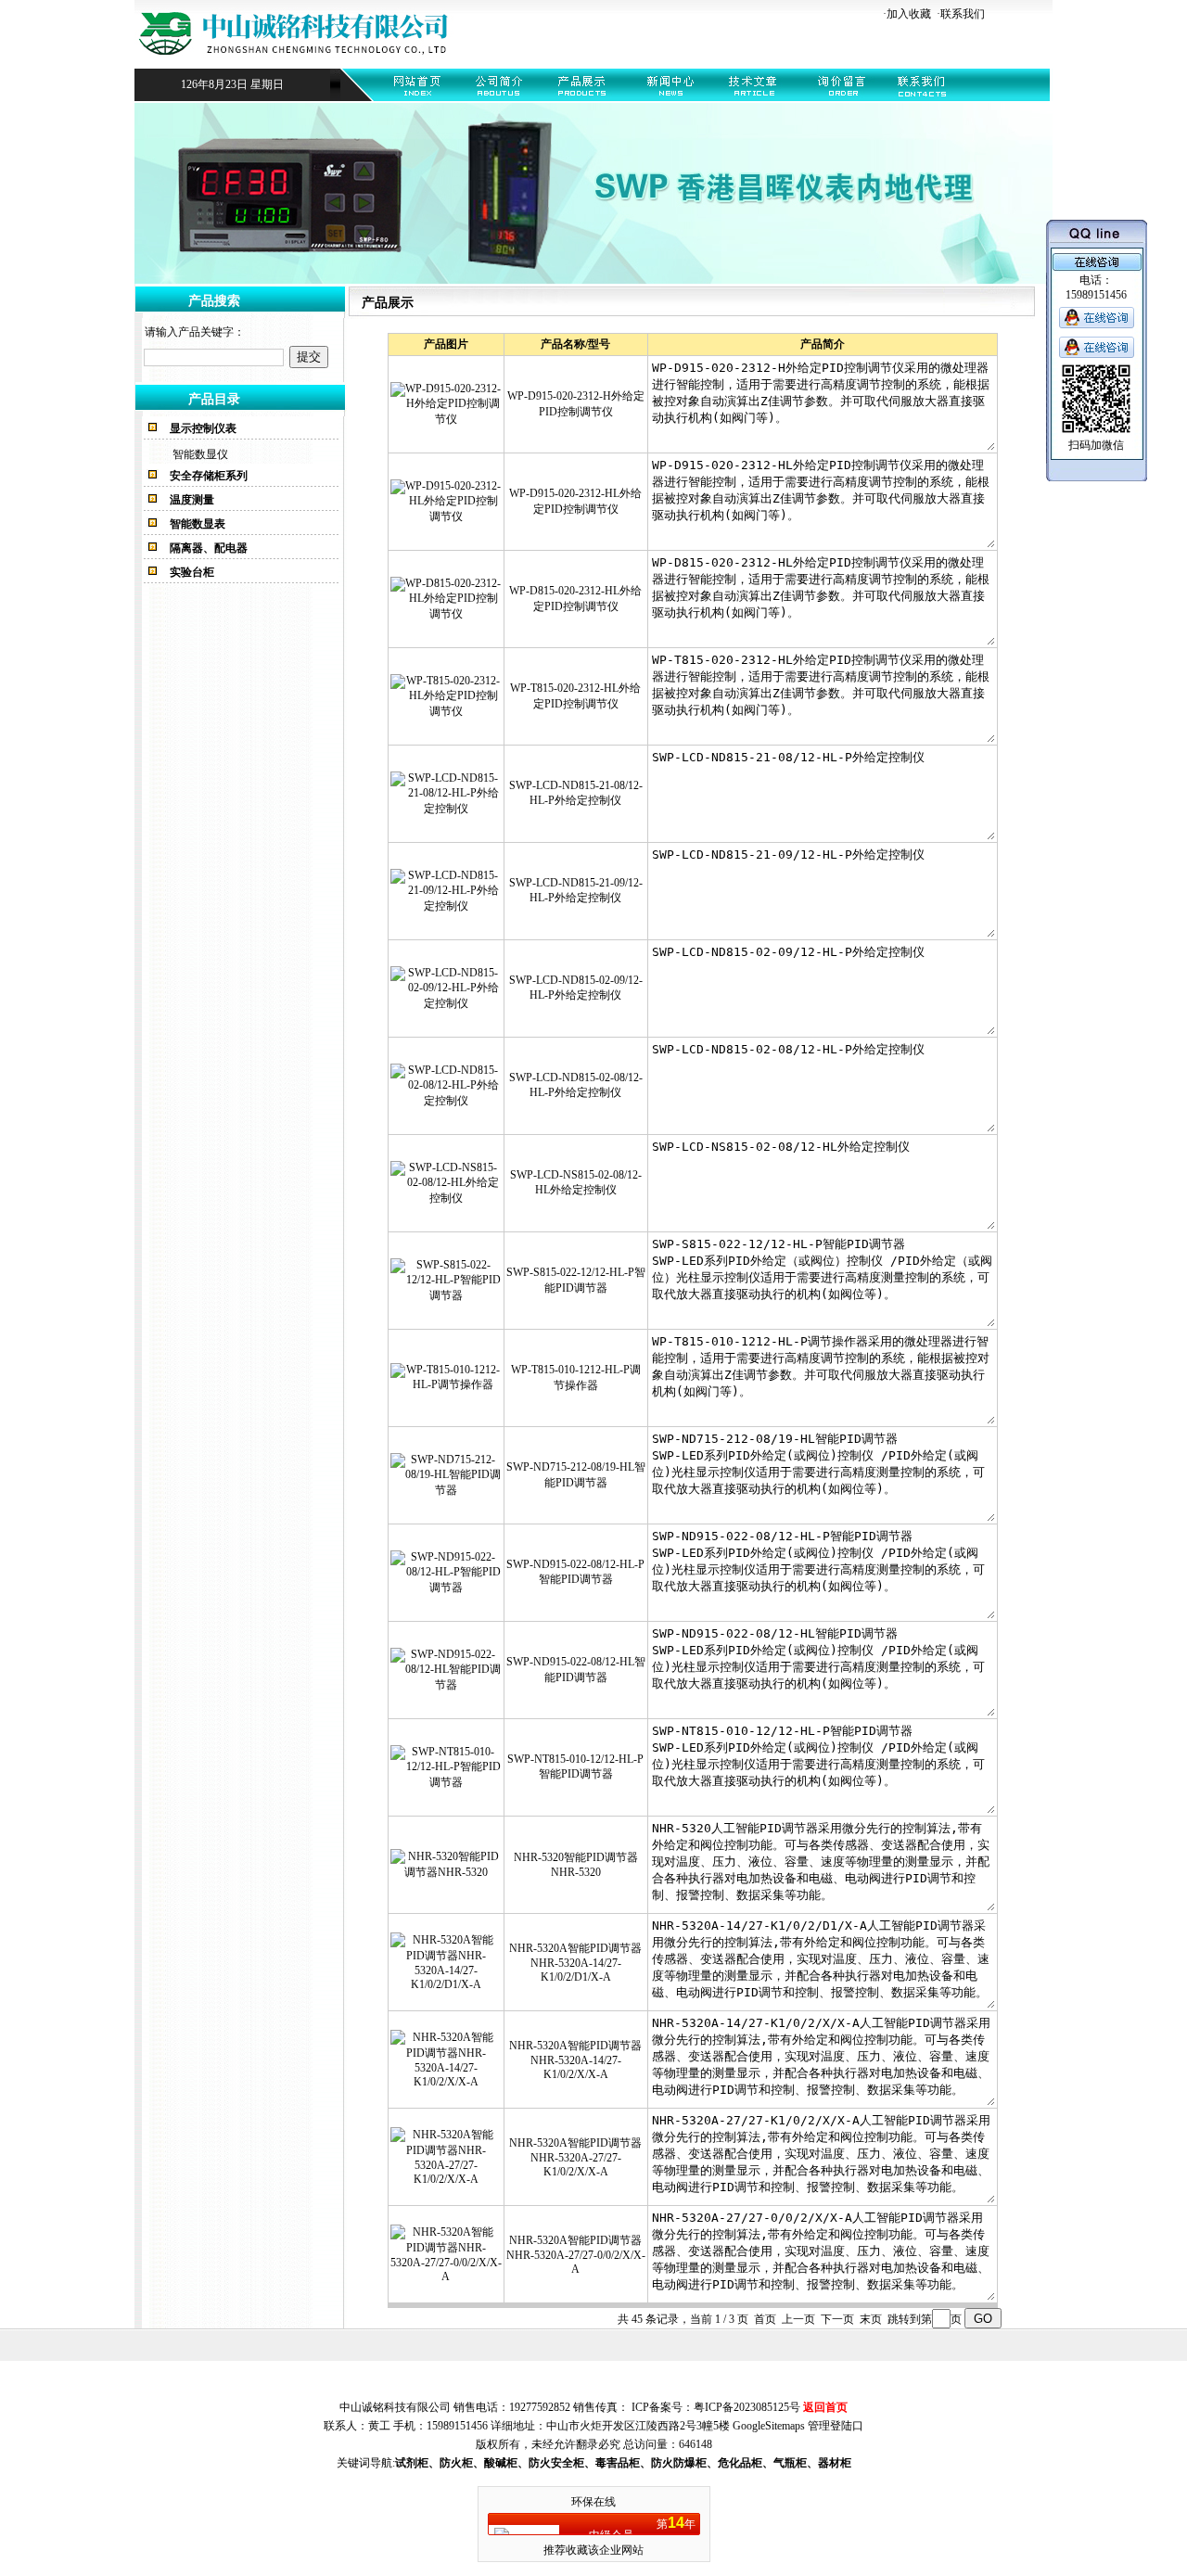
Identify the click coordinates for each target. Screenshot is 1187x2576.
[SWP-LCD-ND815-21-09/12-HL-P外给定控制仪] (446, 906)
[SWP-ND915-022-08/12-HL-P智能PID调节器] (446, 1588)
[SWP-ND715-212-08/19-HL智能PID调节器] (446, 1490)
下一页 (837, 2319)
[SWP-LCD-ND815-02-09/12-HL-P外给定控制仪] (446, 1003)
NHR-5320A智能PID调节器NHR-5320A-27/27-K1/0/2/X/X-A (575, 2157)
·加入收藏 (907, 14)
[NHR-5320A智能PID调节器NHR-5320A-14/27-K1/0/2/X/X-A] (446, 2082)
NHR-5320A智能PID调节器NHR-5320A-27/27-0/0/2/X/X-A (576, 2255)
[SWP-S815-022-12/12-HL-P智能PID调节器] (446, 1295)
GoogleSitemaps (769, 2426)
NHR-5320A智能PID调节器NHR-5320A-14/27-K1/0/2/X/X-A (575, 2060)
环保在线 (593, 2502)
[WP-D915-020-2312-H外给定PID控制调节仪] (446, 419)
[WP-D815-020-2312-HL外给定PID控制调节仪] (446, 614)
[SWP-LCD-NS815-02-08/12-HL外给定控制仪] (446, 1198)
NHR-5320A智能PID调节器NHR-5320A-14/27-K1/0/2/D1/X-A (575, 1963)
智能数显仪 (200, 454)
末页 (871, 2319)
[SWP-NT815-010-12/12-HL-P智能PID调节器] (446, 1782)
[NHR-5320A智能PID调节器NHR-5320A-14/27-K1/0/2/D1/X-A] (446, 1984)
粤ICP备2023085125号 (747, 2407)
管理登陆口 (836, 2426)
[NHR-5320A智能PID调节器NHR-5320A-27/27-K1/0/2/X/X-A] (446, 2179)
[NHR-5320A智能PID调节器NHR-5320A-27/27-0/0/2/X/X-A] (446, 2276)
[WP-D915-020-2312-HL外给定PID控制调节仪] (446, 516)
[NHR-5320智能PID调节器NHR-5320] (446, 1872)
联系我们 (963, 14)
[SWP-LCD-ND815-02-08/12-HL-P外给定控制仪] (446, 1101)
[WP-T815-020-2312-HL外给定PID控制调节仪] (446, 711)
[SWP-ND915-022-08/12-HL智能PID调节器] (446, 1685)
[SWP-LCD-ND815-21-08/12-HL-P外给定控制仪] (446, 809)
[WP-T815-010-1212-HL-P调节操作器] (446, 1384)
